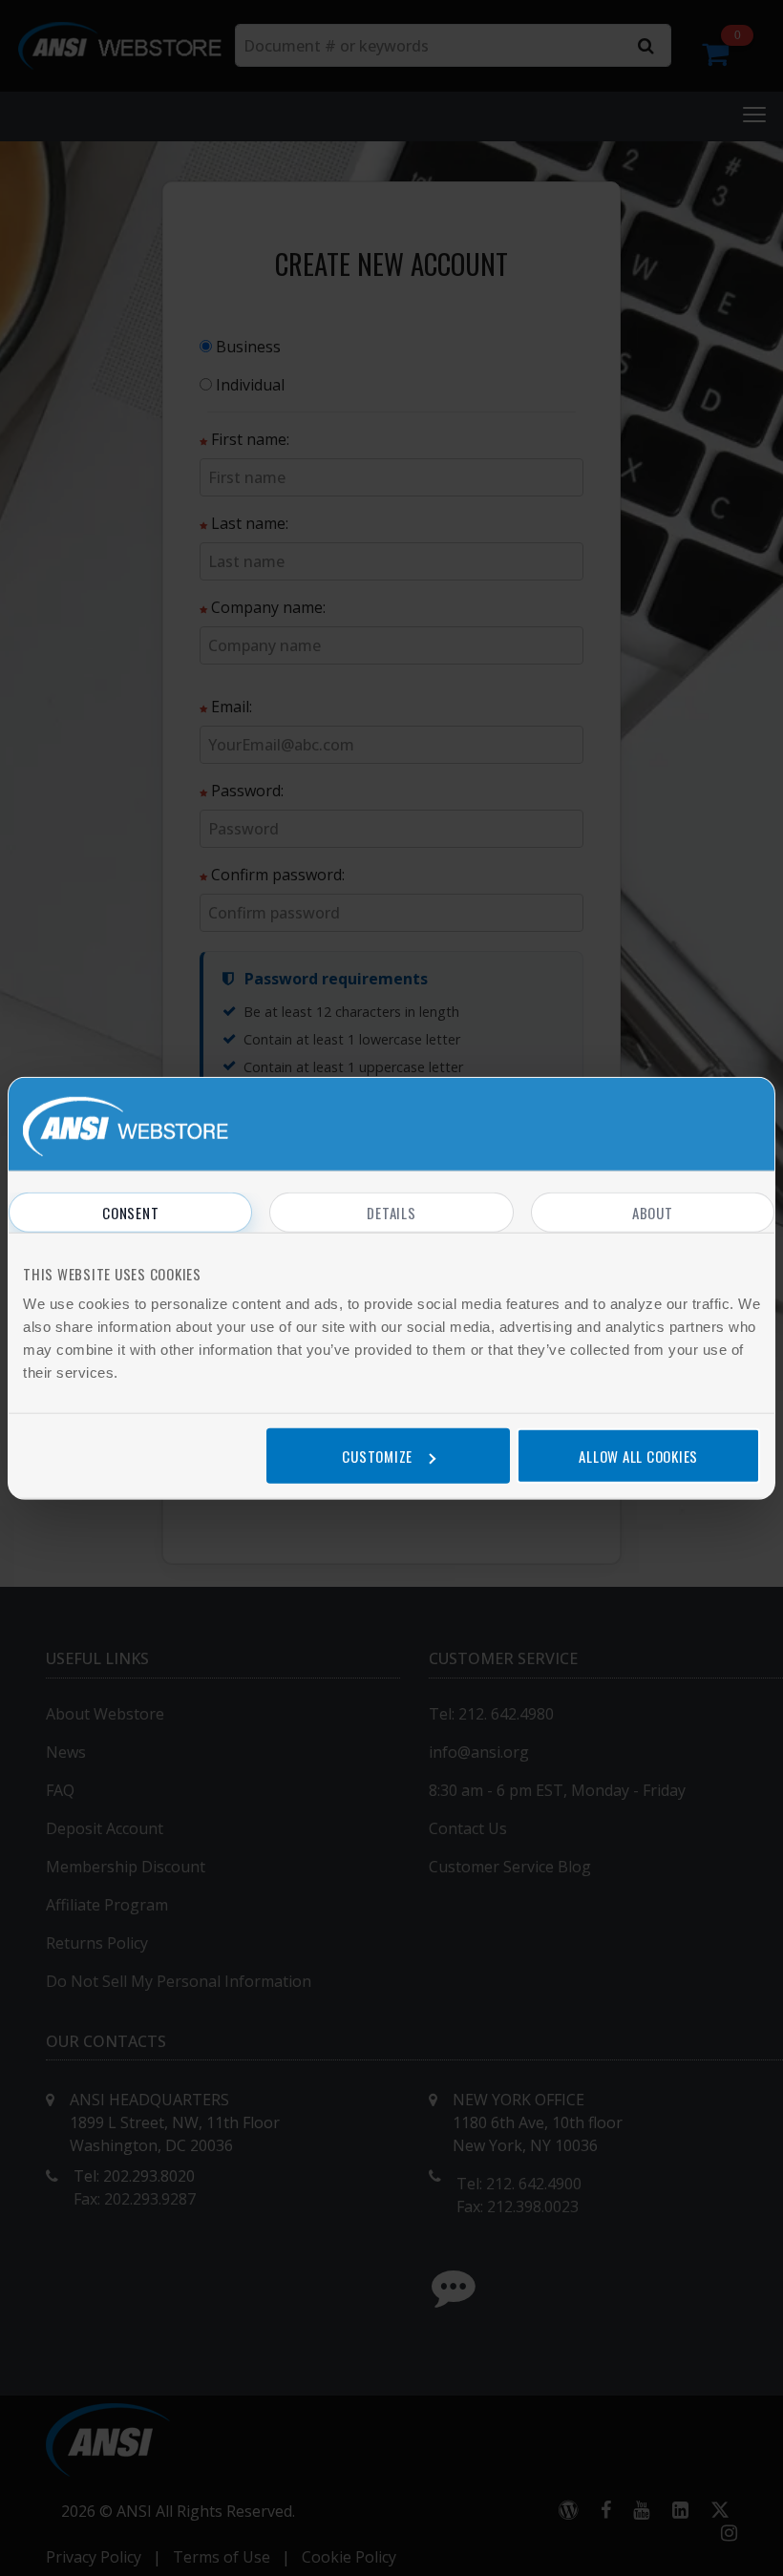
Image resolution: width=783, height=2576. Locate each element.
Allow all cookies (638, 1455)
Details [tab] (391, 1213)
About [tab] (653, 1213)
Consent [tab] (130, 1213)
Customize (377, 1455)
